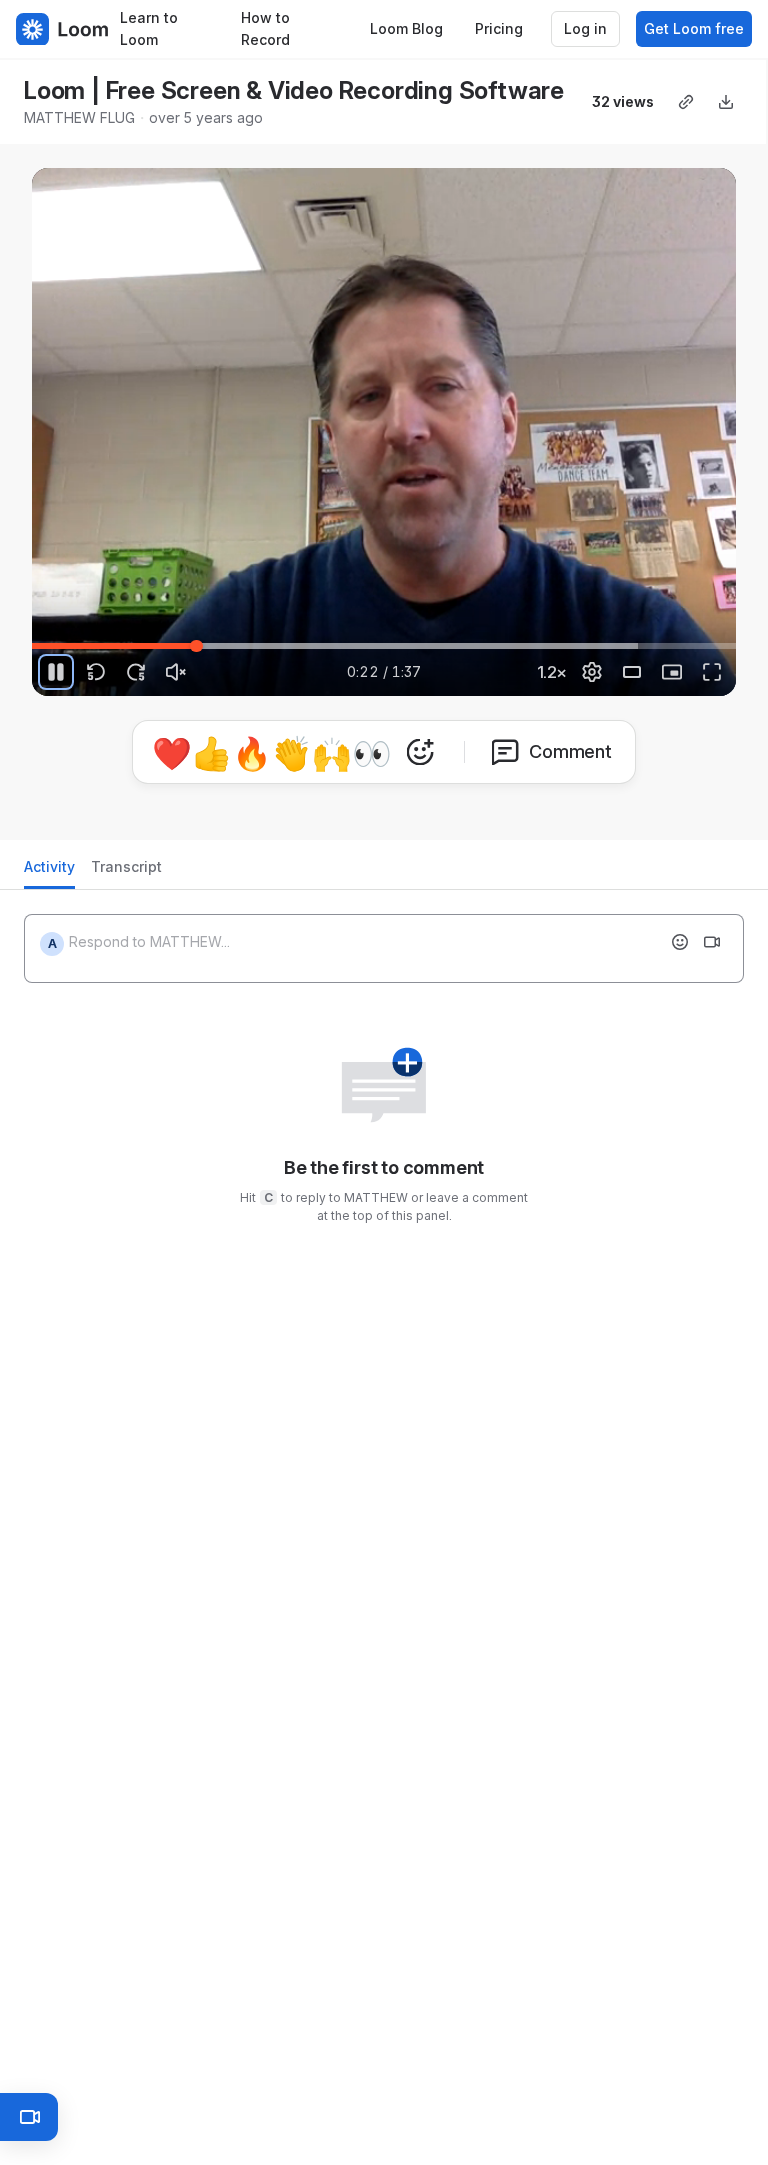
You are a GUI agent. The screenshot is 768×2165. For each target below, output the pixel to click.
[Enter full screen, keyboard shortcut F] (712, 672)
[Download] (726, 102)
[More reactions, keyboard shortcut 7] (420, 752)
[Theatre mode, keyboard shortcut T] (632, 672)
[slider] (384, 646)
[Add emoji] (680, 942)
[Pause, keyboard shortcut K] (56, 672)
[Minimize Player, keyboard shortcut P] (672, 672)
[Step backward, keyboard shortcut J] (96, 672)
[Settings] (592, 672)
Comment (570, 751)
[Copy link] (686, 102)
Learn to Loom (149, 29)
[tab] (49, 872)
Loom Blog (406, 28)
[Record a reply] (712, 942)
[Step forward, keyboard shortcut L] (136, 672)
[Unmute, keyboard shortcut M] (176, 672)
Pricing (499, 28)
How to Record (265, 29)
